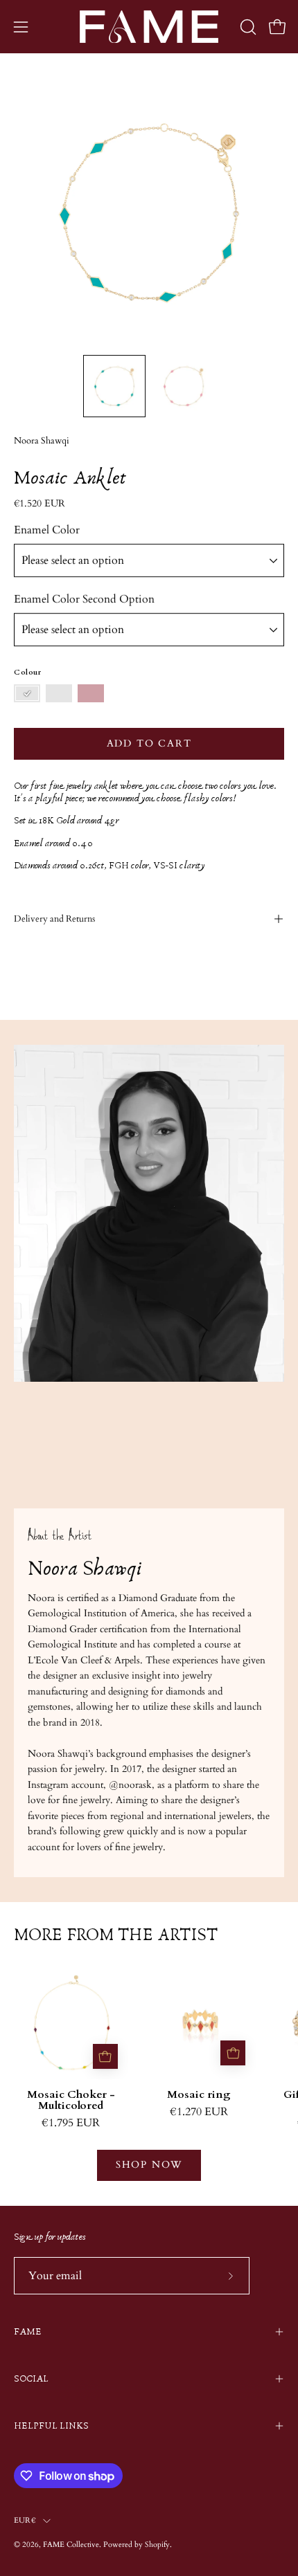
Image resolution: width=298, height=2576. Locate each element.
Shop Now (149, 2165)
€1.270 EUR (199, 2112)
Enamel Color (47, 530)
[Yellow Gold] (27, 694)
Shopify (157, 2545)
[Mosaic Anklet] (114, 386)
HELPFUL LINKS (51, 2426)
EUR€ (25, 2520)
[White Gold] (59, 694)
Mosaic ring (199, 2095)
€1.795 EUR (71, 2123)
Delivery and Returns (54, 919)
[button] (247, 27)
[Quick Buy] (105, 2056)
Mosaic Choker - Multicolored (71, 2101)
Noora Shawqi (42, 441)
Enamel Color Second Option (84, 599)
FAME (28, 2332)
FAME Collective (71, 2545)
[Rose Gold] (91, 694)
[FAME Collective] (149, 27)
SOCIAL (31, 2379)
